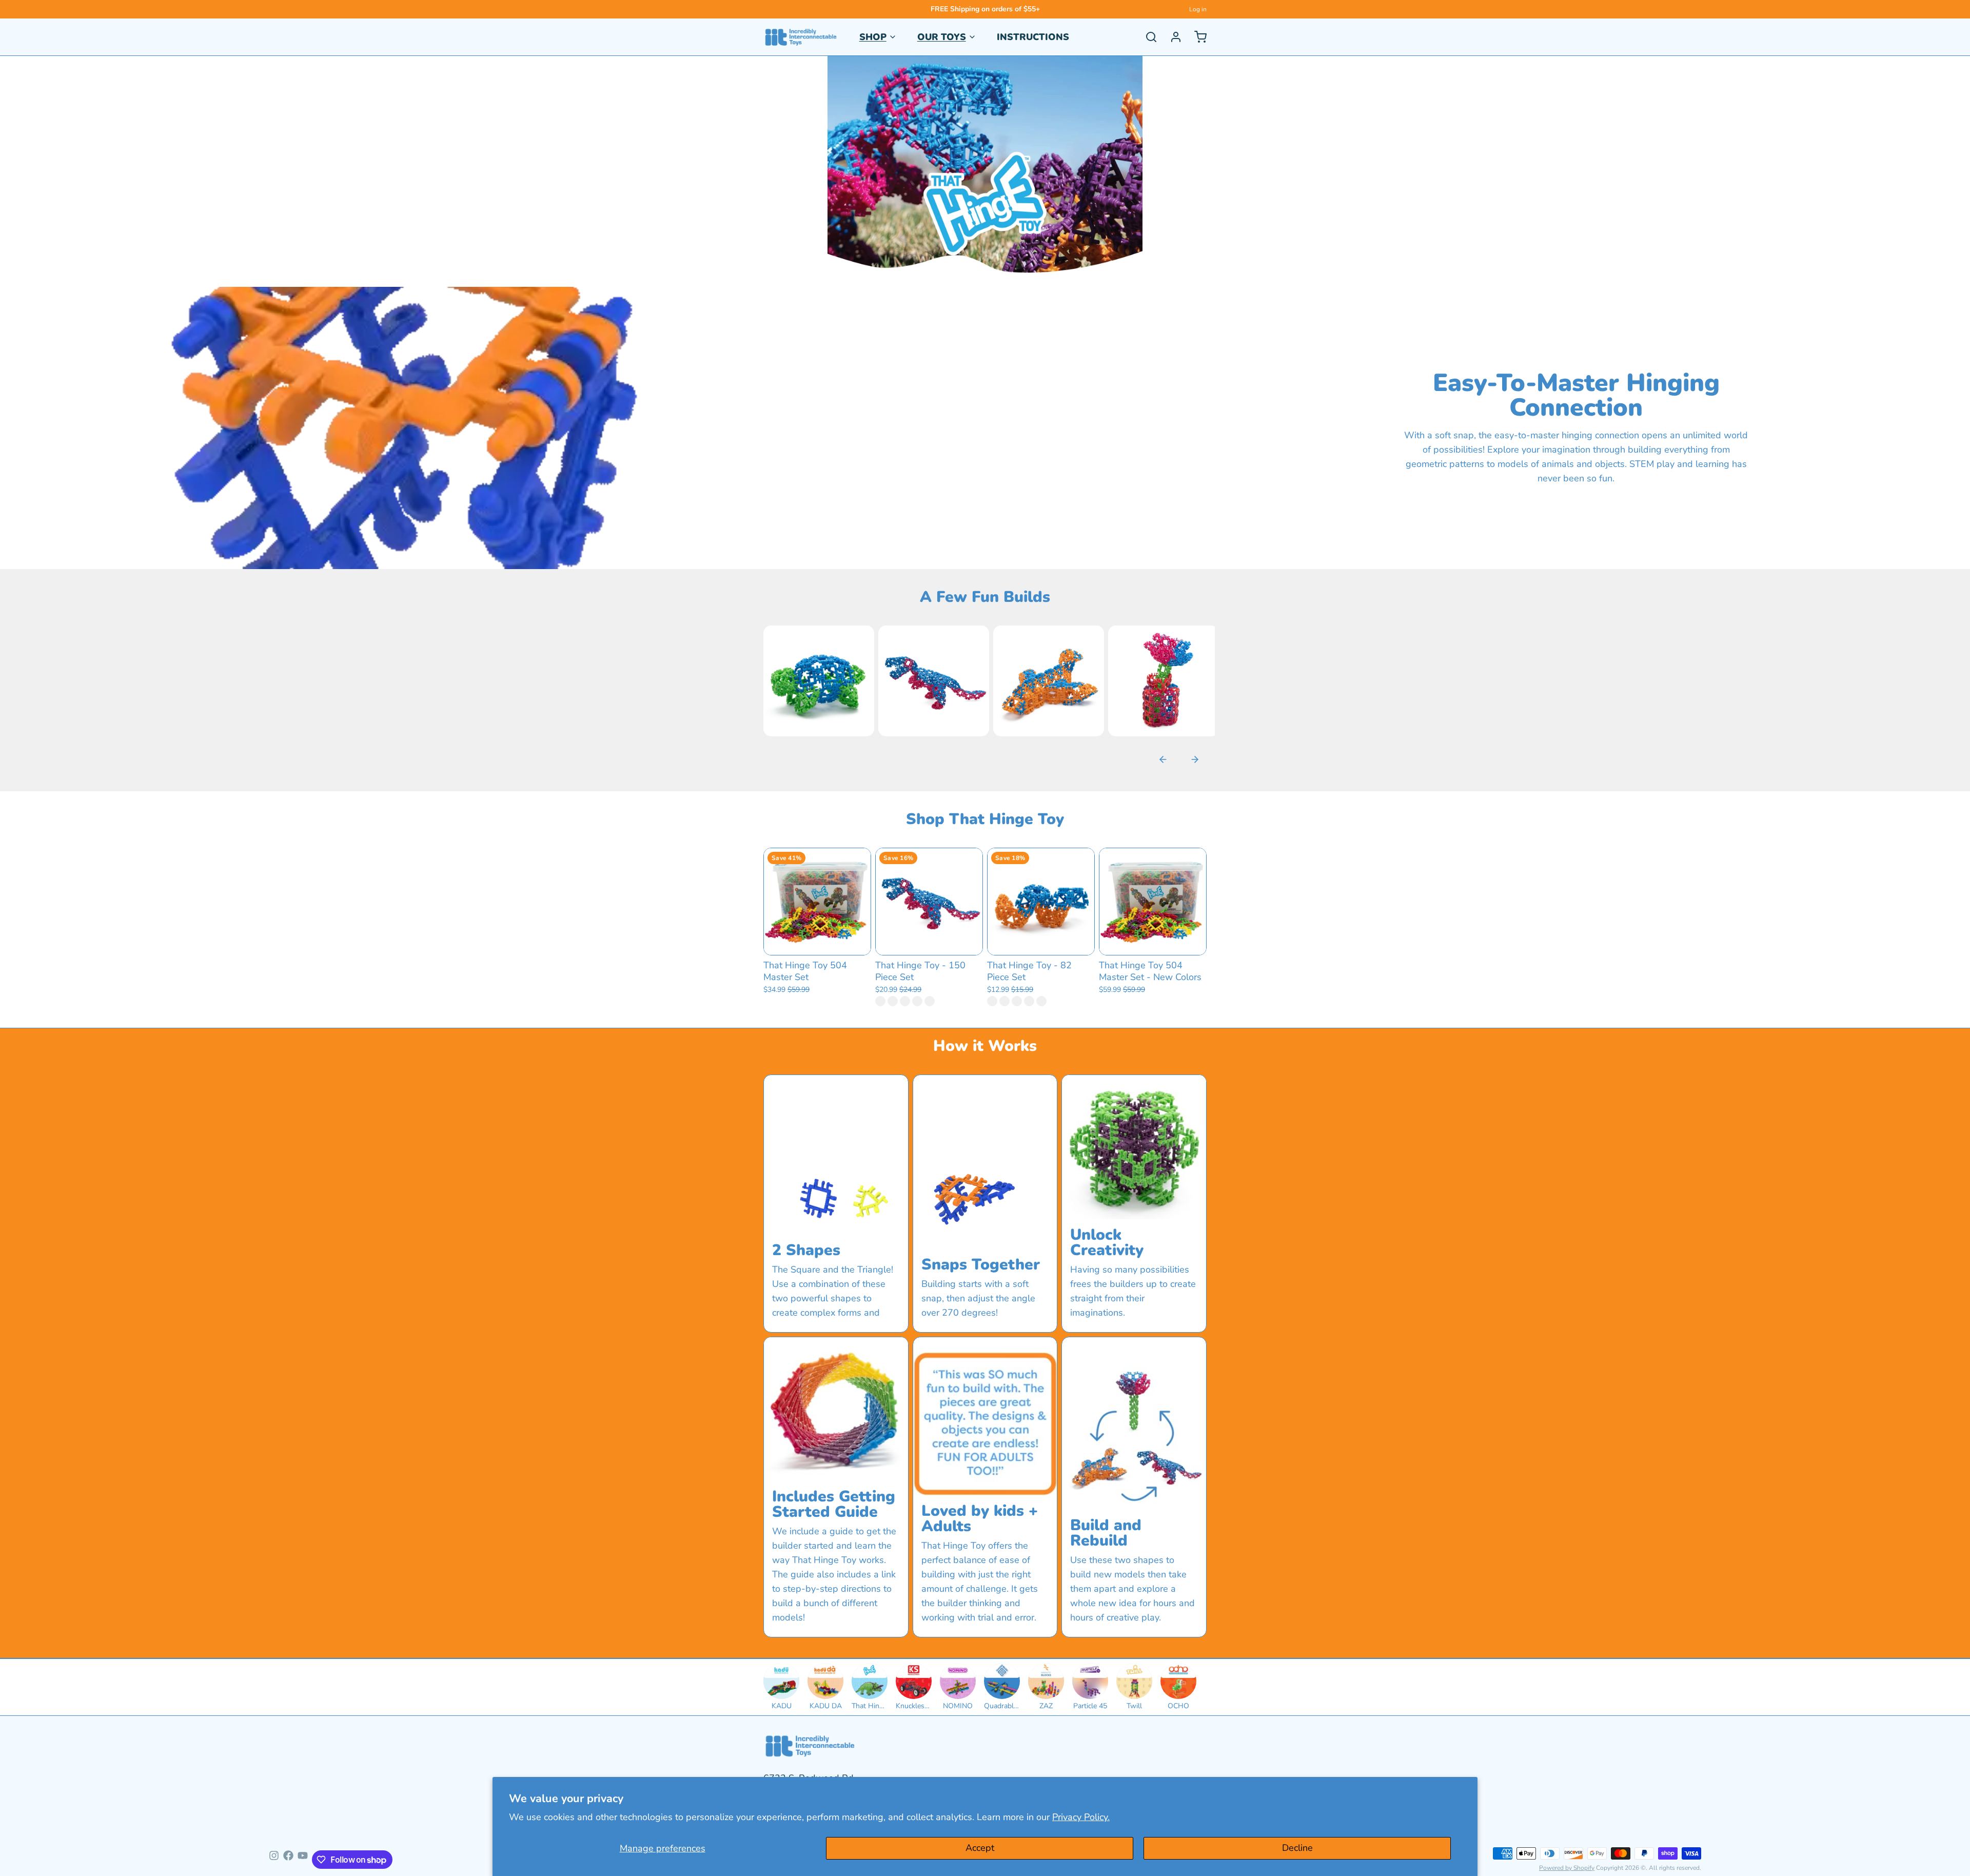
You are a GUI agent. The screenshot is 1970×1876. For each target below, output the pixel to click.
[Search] (1147, 37)
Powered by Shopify (1567, 1868)
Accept (980, 1848)
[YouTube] (303, 1860)
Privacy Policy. (1081, 1817)
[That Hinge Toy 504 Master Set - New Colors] (1153, 902)
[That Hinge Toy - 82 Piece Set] (1041, 902)
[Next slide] (1195, 759)
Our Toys (942, 37)
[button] (817, 942)
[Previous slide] (1163, 759)
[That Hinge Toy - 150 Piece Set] (929, 902)
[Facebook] (288, 1860)
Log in (1198, 9)
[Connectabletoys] (801, 37)
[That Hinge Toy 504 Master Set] (817, 902)
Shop (873, 37)
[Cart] (1196, 37)
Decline (1297, 1848)
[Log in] (1172, 37)
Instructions (1033, 37)
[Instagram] (274, 1860)
